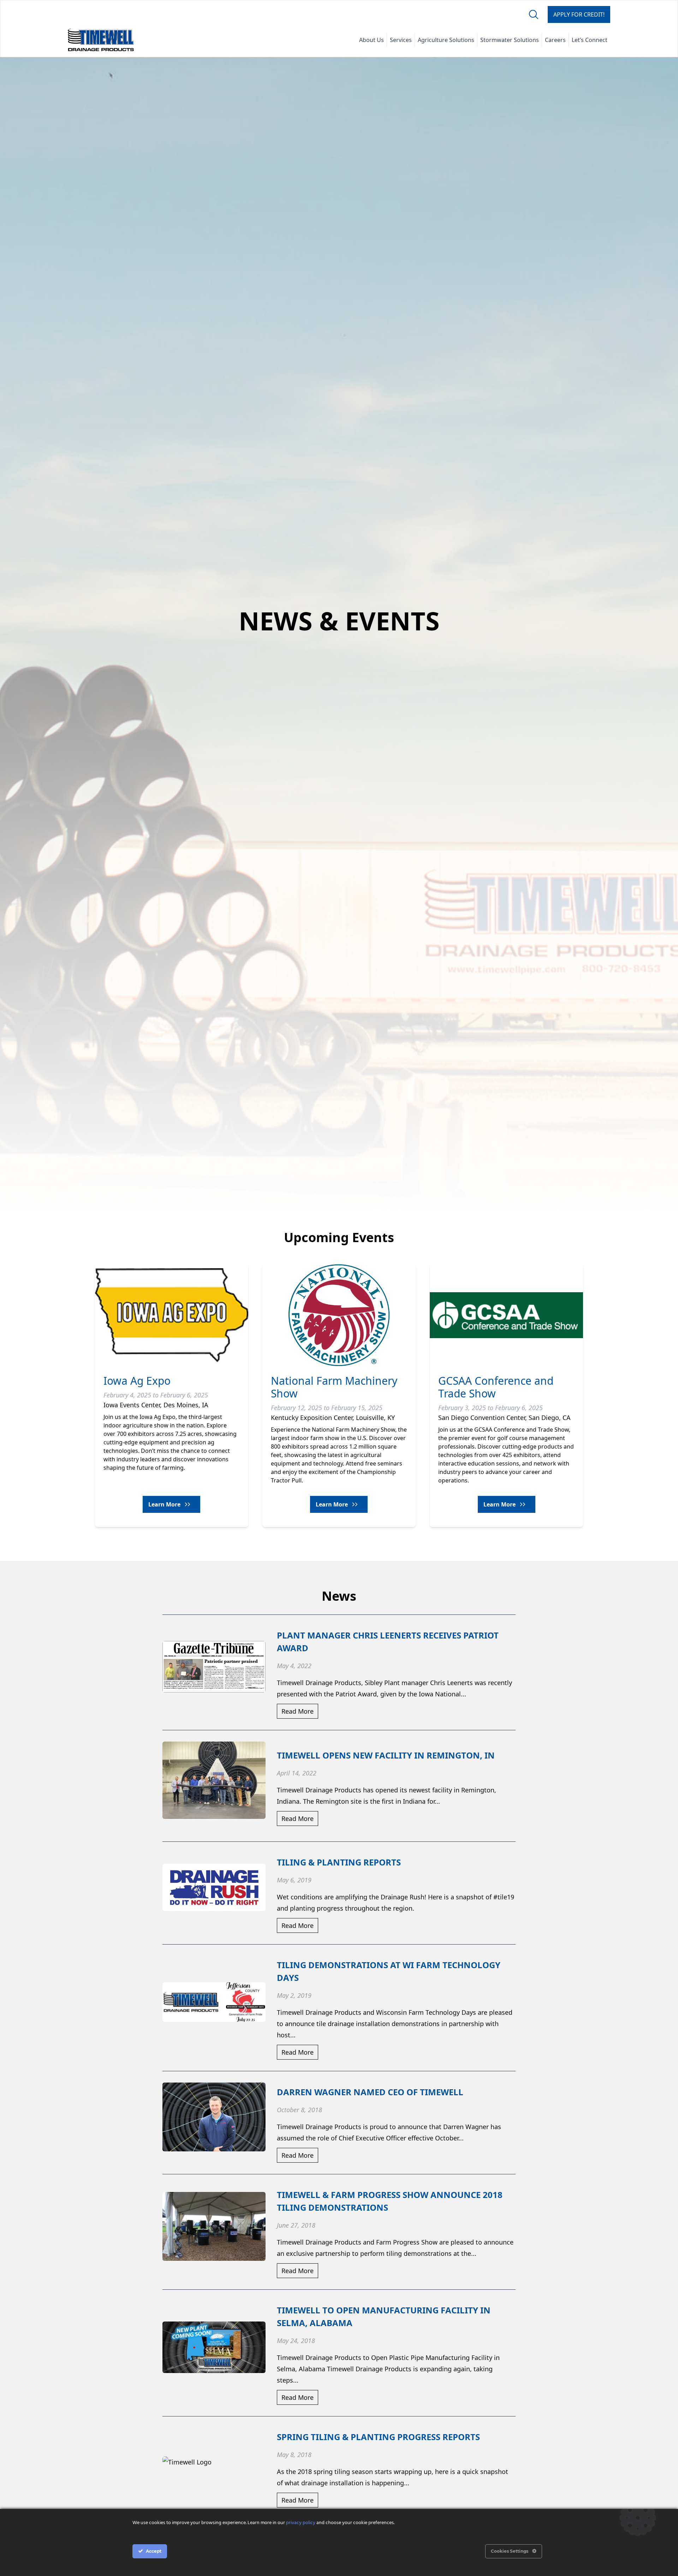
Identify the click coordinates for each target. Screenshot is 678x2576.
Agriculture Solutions (446, 40)
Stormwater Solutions (510, 40)
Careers (555, 40)
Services (401, 40)
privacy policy (301, 2523)
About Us (371, 40)
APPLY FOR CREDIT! (579, 14)
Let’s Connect (590, 40)
